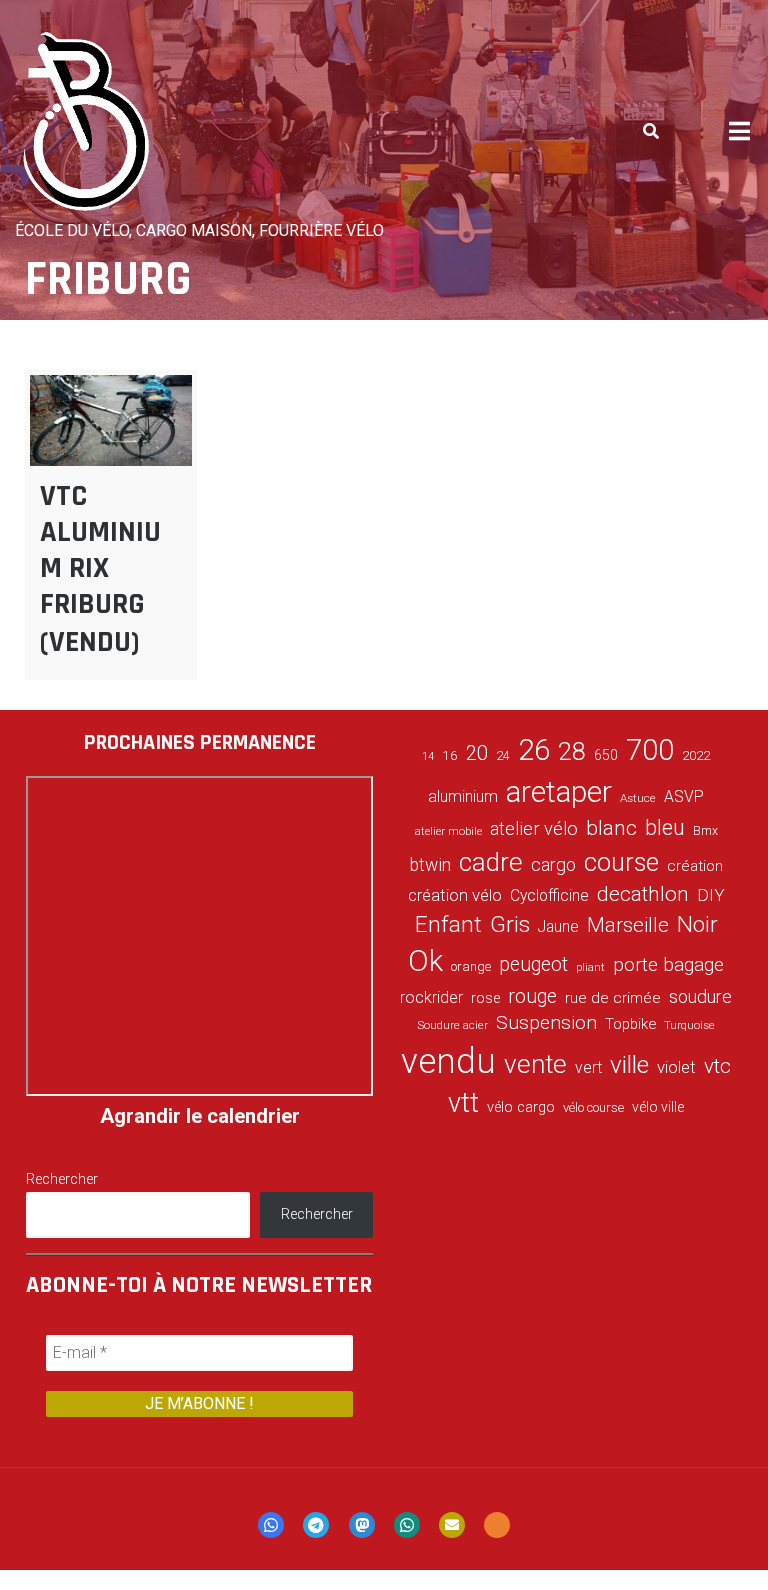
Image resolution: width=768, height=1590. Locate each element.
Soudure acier (452, 1025)
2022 (696, 756)
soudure (700, 996)
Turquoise (689, 1025)
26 (534, 750)
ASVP (684, 796)
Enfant (448, 924)
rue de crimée (613, 998)
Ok (425, 961)
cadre (491, 862)
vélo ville (658, 1107)
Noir (697, 924)
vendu (448, 1061)
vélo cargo (521, 1107)
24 (503, 756)
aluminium (463, 796)
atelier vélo (534, 828)
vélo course (593, 1107)
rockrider (431, 997)
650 (606, 755)
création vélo (455, 895)
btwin (430, 865)
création (695, 866)
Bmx (705, 831)
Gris (510, 924)
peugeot (533, 964)
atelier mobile (448, 831)
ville (629, 1064)
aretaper (559, 791)
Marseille (628, 925)
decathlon (643, 894)
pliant (590, 967)
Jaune (558, 926)
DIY (711, 895)
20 (477, 753)
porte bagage (668, 964)
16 (450, 755)
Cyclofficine (549, 895)
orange (471, 966)
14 (428, 756)
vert (588, 1067)
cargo (553, 865)
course (621, 862)
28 (572, 751)
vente (535, 1064)
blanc (611, 828)
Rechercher (62, 1179)
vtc (717, 1066)
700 (650, 750)
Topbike (630, 1024)
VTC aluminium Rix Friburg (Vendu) (100, 569)
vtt (463, 1103)
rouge (532, 996)
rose (485, 998)
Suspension (546, 1022)
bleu (665, 827)
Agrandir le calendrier (200, 1116)
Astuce (638, 798)
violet (676, 1067)
